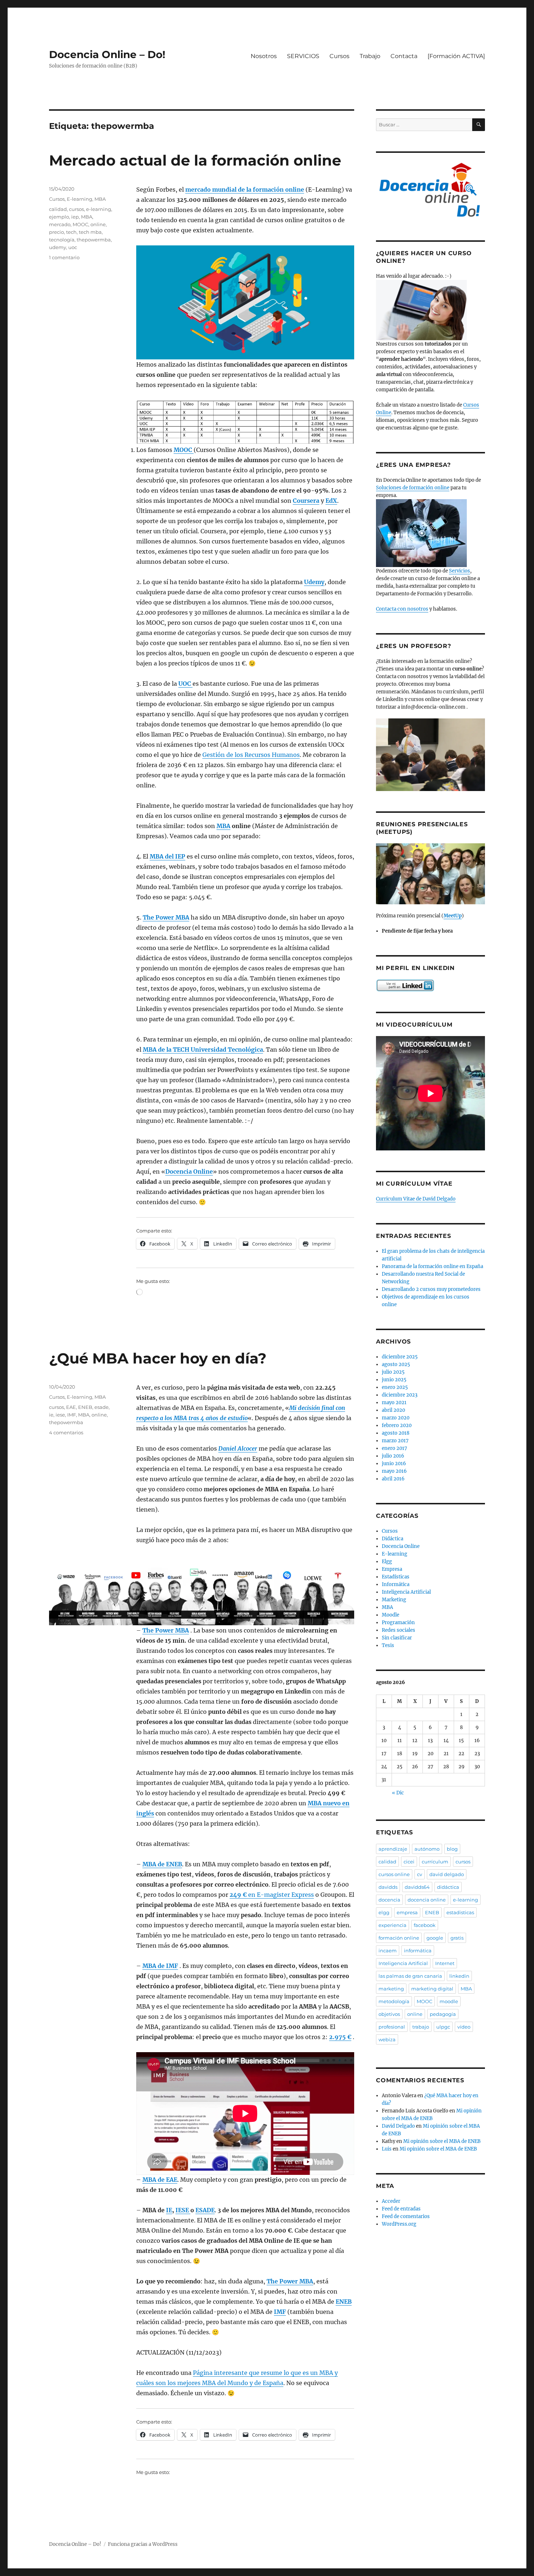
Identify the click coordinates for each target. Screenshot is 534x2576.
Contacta (404, 56)
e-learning (99, 209)
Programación (398, 1623)
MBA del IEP (167, 856)
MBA (223, 826)
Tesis (388, 1645)
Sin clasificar (397, 1638)
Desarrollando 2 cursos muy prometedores (431, 1289)
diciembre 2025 (400, 1357)
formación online (399, 1938)
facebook (425, 1925)
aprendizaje (393, 1849)
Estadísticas (396, 1577)
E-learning (80, 199)
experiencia (393, 1925)
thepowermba (94, 240)
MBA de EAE (160, 2180)
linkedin (459, 1976)
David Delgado (398, 2126)
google (435, 1938)
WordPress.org (399, 2224)
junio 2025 (394, 1380)
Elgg (387, 1562)
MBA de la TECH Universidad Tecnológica (203, 1049)
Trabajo (370, 56)
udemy (58, 247)
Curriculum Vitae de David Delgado (416, 1199)
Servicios (460, 571)
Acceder (391, 2201)
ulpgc (443, 2027)
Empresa (392, 1569)
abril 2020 (393, 1410)
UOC (185, 684)
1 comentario (64, 257)
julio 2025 (393, 1372)
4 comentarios (66, 1432)
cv (420, 1874)
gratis (457, 1938)
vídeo (464, 2027)
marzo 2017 (395, 1441)
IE (169, 2210)
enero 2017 (395, 1448)
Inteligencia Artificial (406, 1592)
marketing (391, 1989)
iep (75, 217)
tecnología (62, 240)
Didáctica (393, 1539)
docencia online (427, 1900)
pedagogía (443, 2014)
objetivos (389, 2014)
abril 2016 (393, 1479)
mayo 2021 (394, 1403)
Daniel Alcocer (238, 1448)
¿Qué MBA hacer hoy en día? (158, 1358)
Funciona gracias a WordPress (143, 2544)
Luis (387, 2149)
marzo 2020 (396, 1418)
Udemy (314, 582)
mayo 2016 (394, 1471)
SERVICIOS (303, 56)
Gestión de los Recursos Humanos (251, 755)
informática (418, 1951)
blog (452, 1849)
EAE (71, 1407)
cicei (409, 1862)
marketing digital (432, 1989)
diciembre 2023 (400, 1395)
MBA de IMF (160, 1966)
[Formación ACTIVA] (456, 56)
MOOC (184, 450)
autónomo (427, 1849)
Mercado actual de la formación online (195, 160)
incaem (388, 1951)
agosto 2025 (396, 1364)
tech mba (90, 232)
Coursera (306, 501)
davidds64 (417, 1887)
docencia (389, 1900)
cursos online (394, 1874)
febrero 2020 (397, 1425)
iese (60, 1415)
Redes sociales (399, 1630)
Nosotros (264, 56)
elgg (384, 1912)
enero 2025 (395, 1387)
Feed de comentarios (406, 2216)
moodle (449, 2001)
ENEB (344, 2302)
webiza (387, 2039)
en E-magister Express (272, 1895)
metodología (394, 2001)
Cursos (339, 56)
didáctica (448, 1887)
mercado (60, 224)
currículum (435, 1862)
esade (102, 1407)
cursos (76, 209)
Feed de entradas (401, 2209)
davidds (388, 1887)
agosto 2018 (396, 1433)
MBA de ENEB (162, 1864)
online (98, 224)
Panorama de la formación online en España (432, 1266)
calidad (58, 209)
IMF (280, 2312)
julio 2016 (393, 1456)
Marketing (394, 1600)
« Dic (398, 1793)
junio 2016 (394, 1464)
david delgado (447, 1874)
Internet (445, 1963)
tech (71, 232)
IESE (183, 2210)
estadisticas (460, 1912)
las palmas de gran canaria (410, 1976)
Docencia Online (189, 1171)
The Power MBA (166, 917)
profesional (392, 2027)
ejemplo (59, 217)
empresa (407, 1912)
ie (51, 1415)
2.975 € (340, 2037)
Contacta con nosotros (402, 609)
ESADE (205, 2210)
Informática (396, 1584)
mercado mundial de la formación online (245, 189)
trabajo (421, 2027)
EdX (331, 501)
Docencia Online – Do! (107, 54)
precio (56, 232)
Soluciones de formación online (413, 488)
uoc (73, 247)
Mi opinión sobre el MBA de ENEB (442, 2141)
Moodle (391, 1615)
